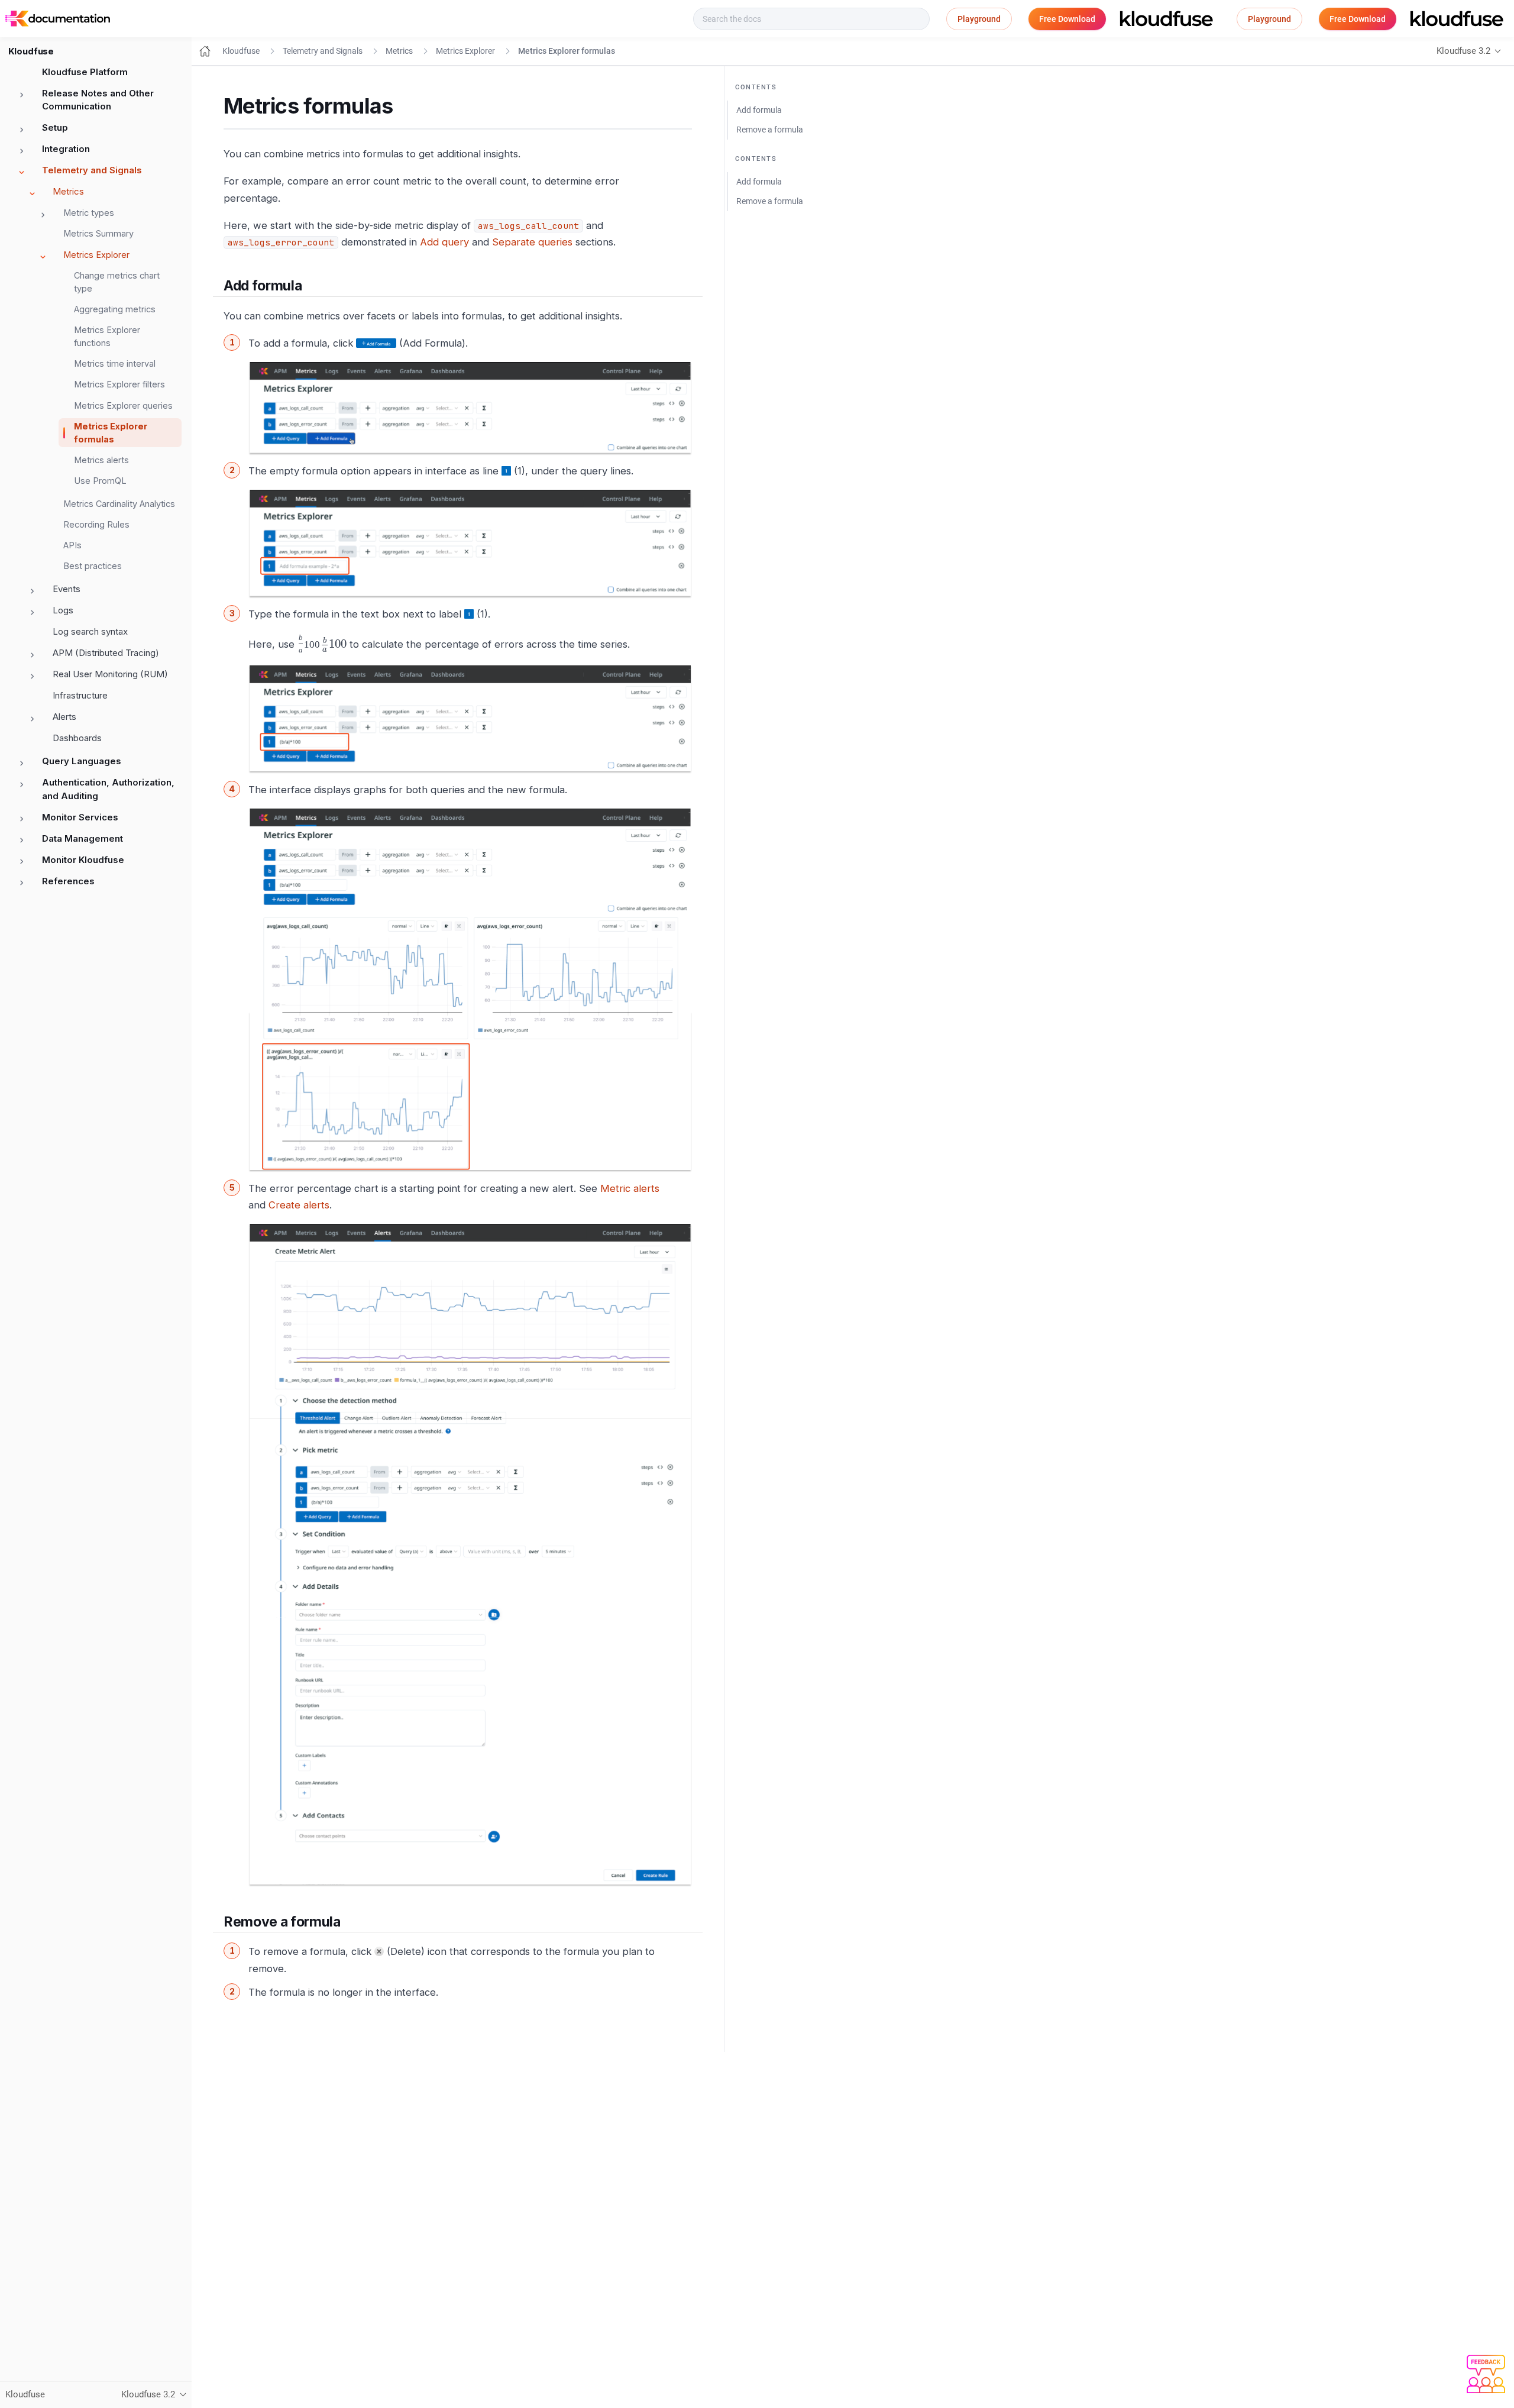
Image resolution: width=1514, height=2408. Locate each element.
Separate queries (532, 242)
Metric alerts (630, 1188)
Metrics (68, 191)
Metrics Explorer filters (119, 384)
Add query (444, 242)
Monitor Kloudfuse (83, 860)
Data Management (83, 838)
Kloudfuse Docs (157, 19)
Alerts (64, 717)
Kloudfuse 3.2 (1463, 51)
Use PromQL (100, 481)
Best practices (93, 566)
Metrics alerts (101, 460)
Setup (55, 127)
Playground (979, 19)
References (68, 881)
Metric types (89, 213)
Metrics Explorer (96, 255)
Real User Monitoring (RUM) (110, 674)
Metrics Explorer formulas (111, 433)
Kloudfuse (241, 51)
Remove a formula (770, 130)
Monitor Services (80, 817)
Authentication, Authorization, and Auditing (108, 789)
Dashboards (77, 738)
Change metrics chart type (117, 282)
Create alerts (299, 1205)
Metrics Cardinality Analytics (119, 504)
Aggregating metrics (115, 309)
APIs (72, 545)
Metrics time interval (115, 363)
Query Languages (82, 761)
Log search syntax (90, 631)
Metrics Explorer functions (107, 336)
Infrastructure (80, 695)
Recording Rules (96, 524)
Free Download (1067, 19)
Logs (63, 610)
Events (67, 589)
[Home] (205, 51)
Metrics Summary (98, 233)
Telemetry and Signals (92, 170)
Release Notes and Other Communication (98, 100)
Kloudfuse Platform (85, 72)
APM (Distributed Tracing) (106, 653)
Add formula (759, 110)
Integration (66, 149)
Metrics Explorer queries (123, 405)
